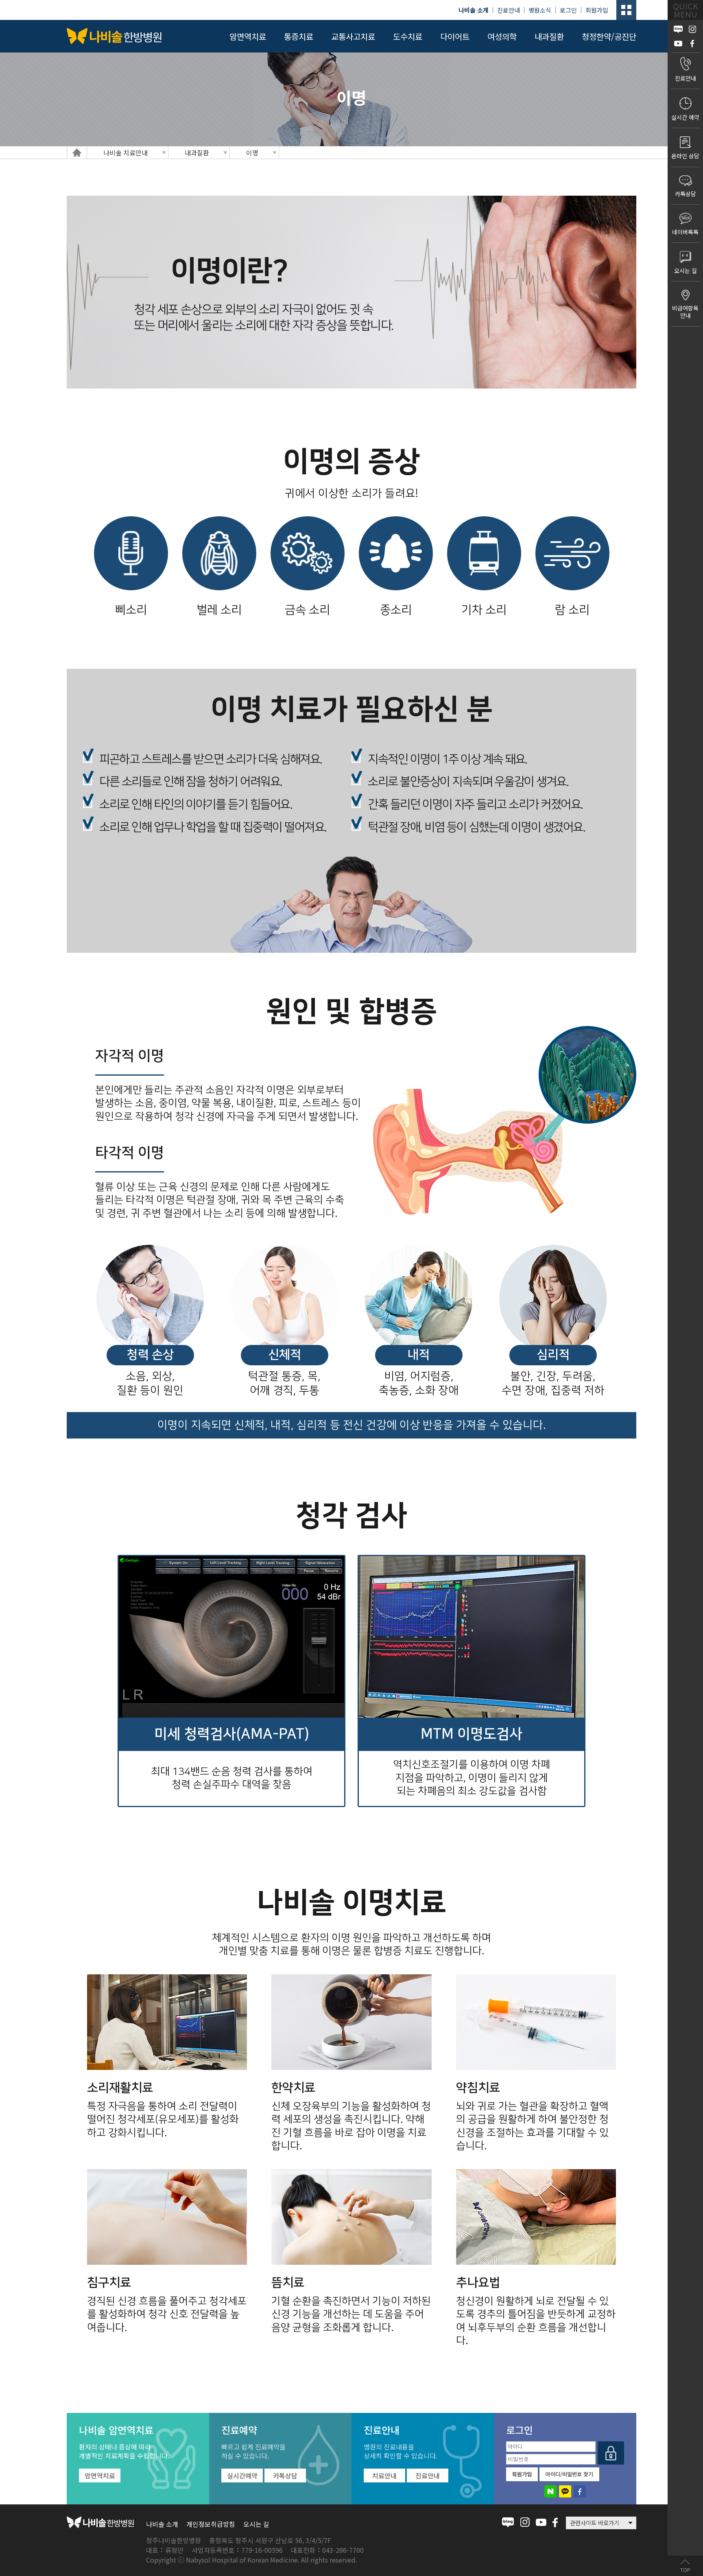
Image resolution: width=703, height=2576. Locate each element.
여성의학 (502, 36)
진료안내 (509, 10)
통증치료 (299, 36)
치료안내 (384, 2476)
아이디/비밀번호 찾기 (569, 2474)
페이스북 (555, 2522)
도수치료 (408, 36)
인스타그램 (525, 2522)
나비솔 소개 (162, 2524)
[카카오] (565, 2491)
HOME (77, 153)
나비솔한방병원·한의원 (114, 36)
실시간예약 (242, 2476)
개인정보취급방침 (211, 2524)
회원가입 (597, 10)
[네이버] (550, 2491)
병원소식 (540, 10)
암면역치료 (248, 36)
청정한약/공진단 (609, 36)
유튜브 (541, 2522)
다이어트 (455, 36)
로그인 (568, 10)
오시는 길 (256, 2524)
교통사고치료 (353, 36)
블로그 (508, 2522)
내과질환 (549, 36)
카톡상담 (285, 2476)
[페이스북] (580, 2491)
